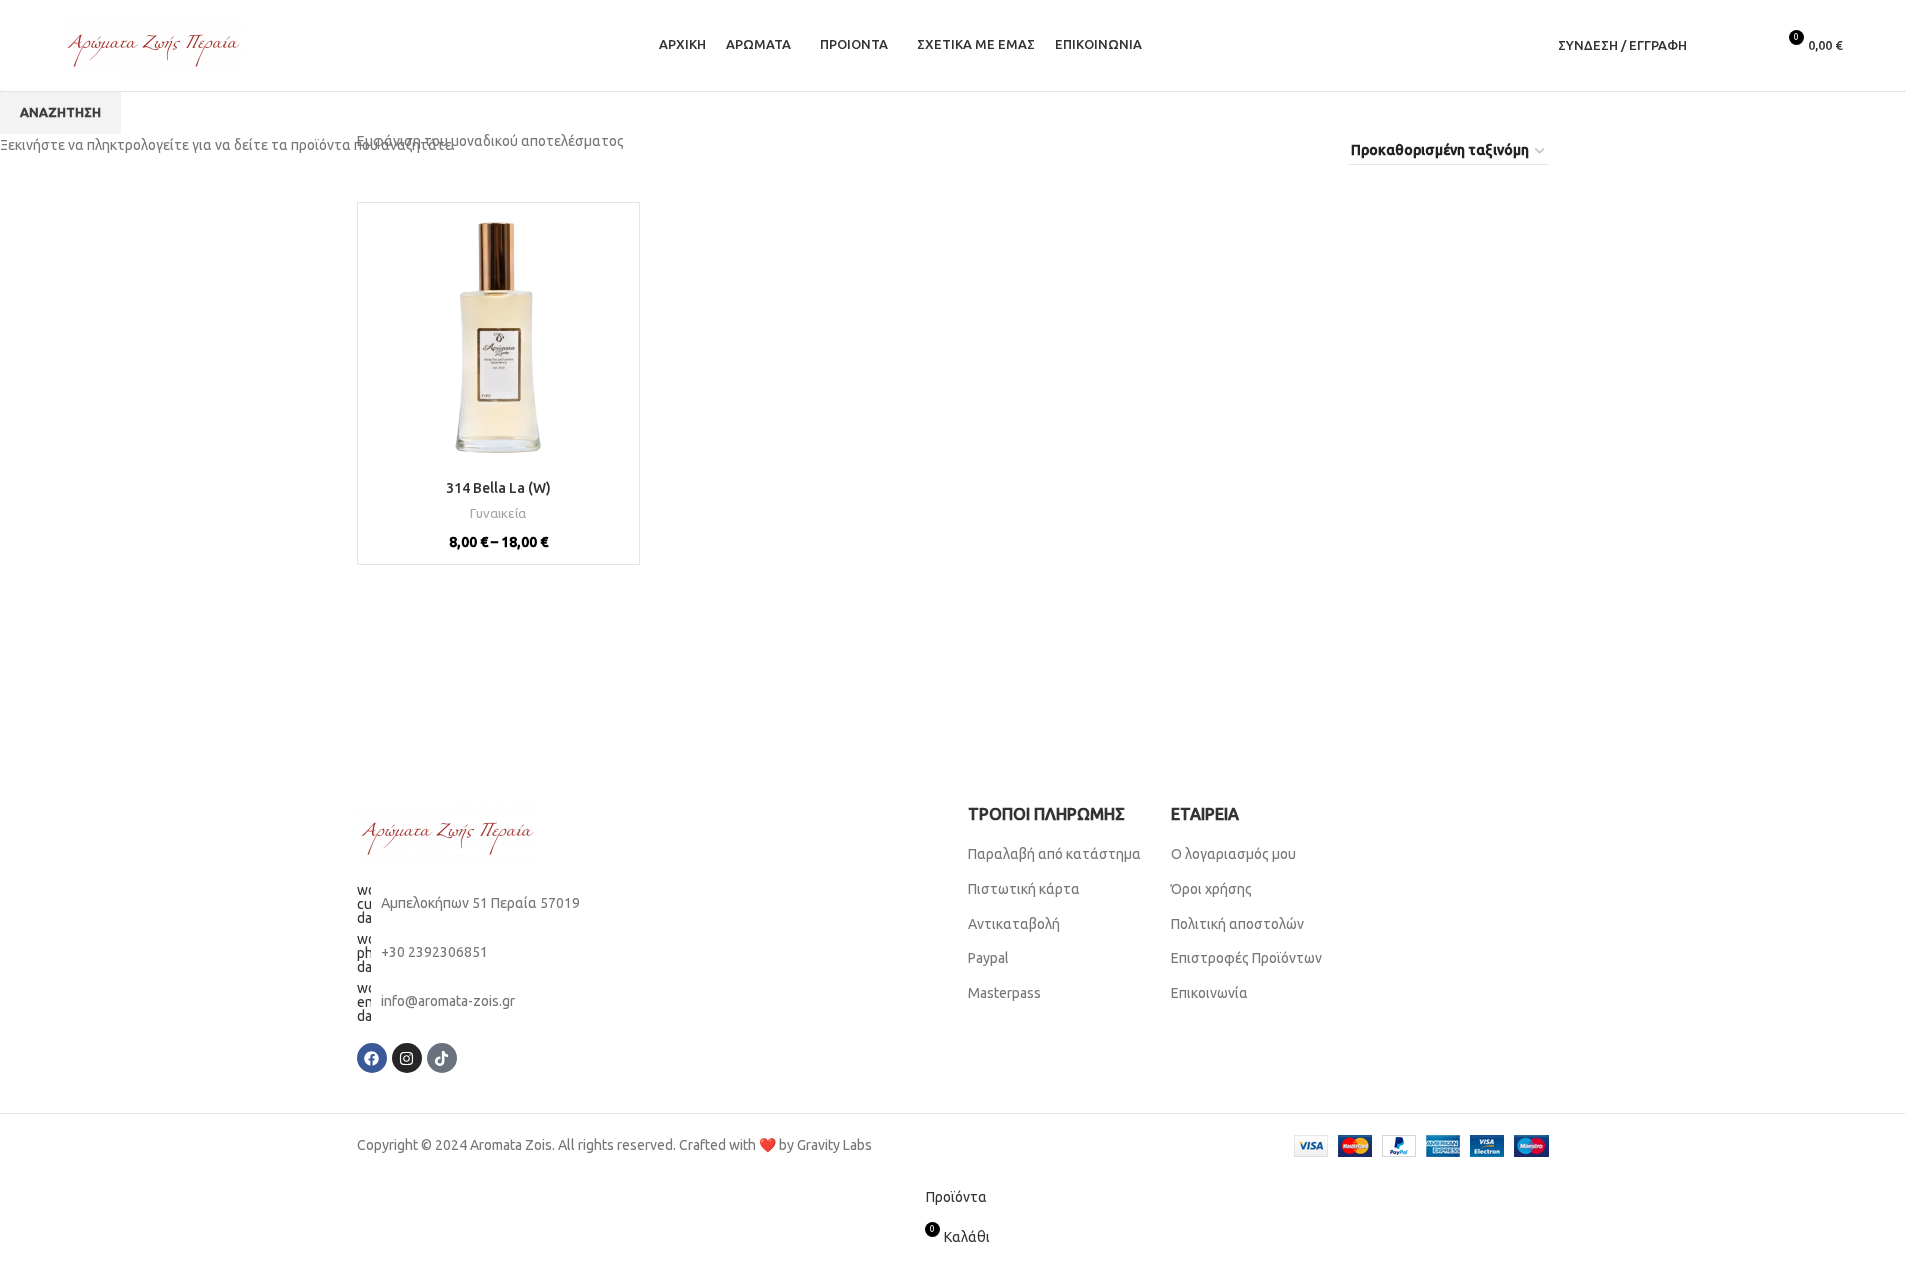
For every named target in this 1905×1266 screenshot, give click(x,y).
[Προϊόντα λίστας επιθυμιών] (1751, 45)
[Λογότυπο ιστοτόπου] (153, 44)
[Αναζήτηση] (1715, 45)
